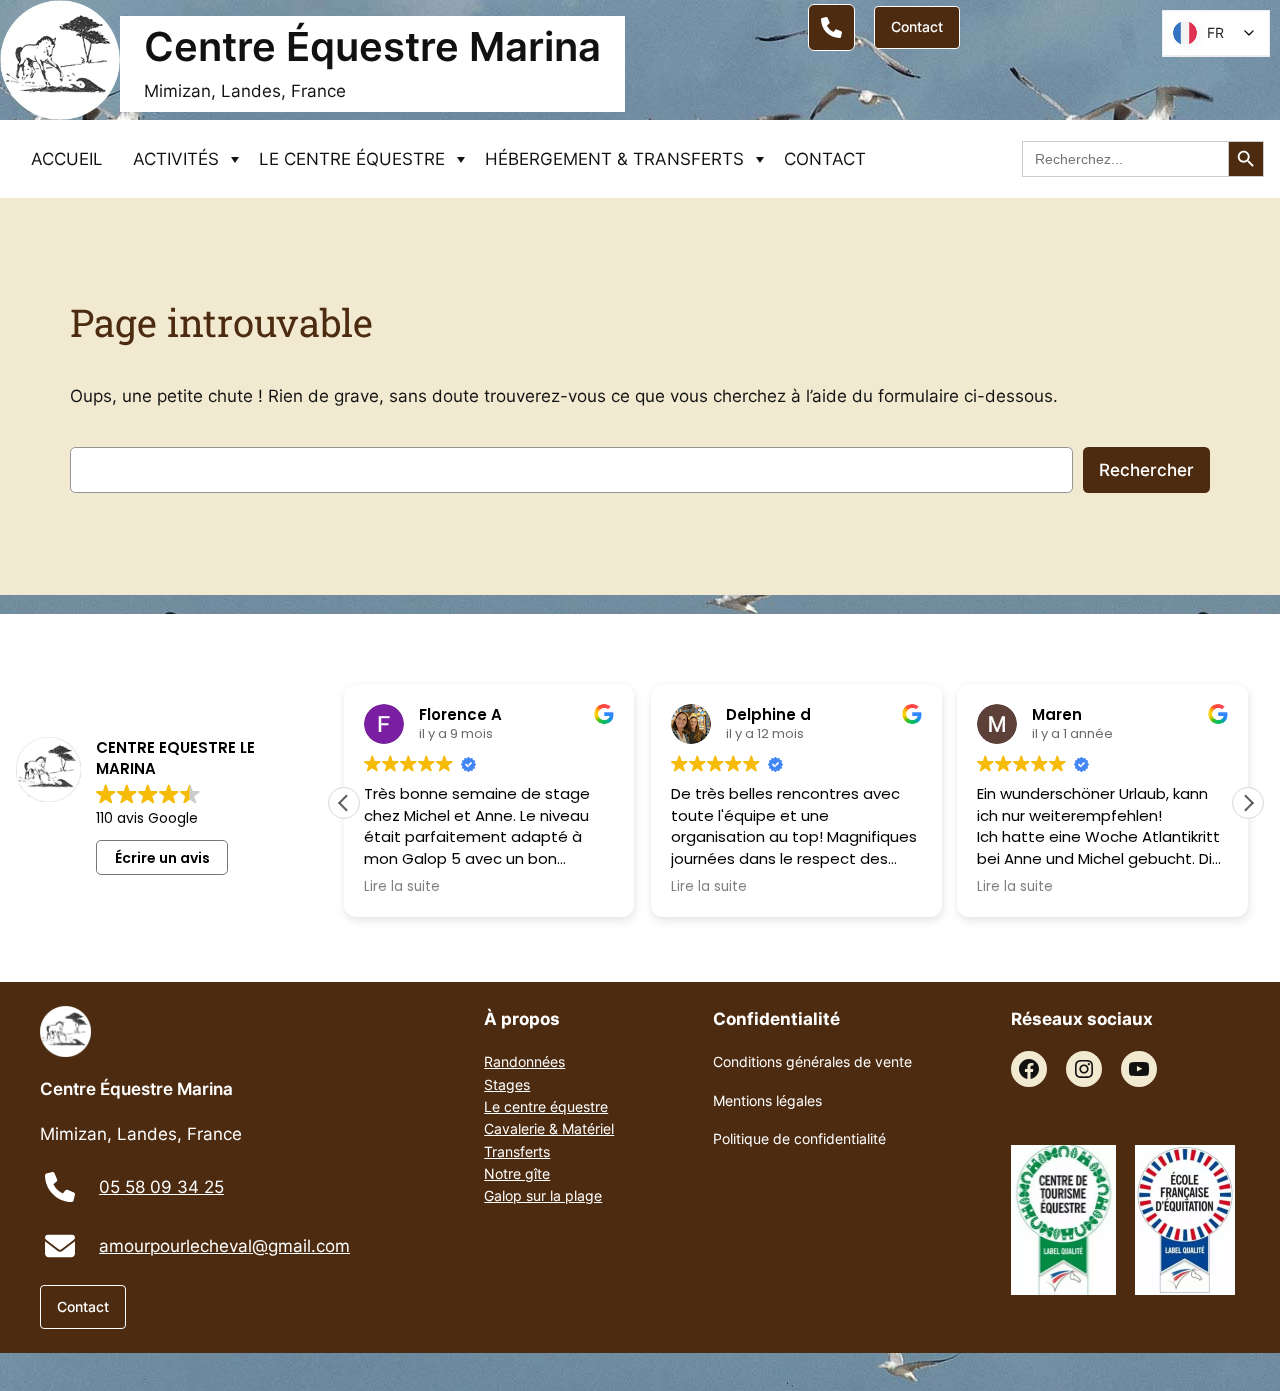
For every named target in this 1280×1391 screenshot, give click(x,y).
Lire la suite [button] (402, 887)
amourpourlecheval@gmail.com (224, 1246)
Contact (917, 26)
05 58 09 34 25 (161, 1187)
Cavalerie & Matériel (549, 1128)
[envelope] (60, 1246)
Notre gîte (517, 1173)
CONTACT (825, 159)
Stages (507, 1084)
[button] (1248, 803)
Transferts (517, 1151)
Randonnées (524, 1061)
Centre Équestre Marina (372, 46)
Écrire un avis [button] (162, 858)
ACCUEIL (67, 159)
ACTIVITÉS (176, 159)
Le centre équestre (546, 1106)
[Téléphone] (831, 27)
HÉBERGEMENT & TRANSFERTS (614, 159)
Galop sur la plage (543, 1195)
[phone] (60, 1187)
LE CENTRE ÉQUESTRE (352, 159)
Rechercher (1146, 470)
